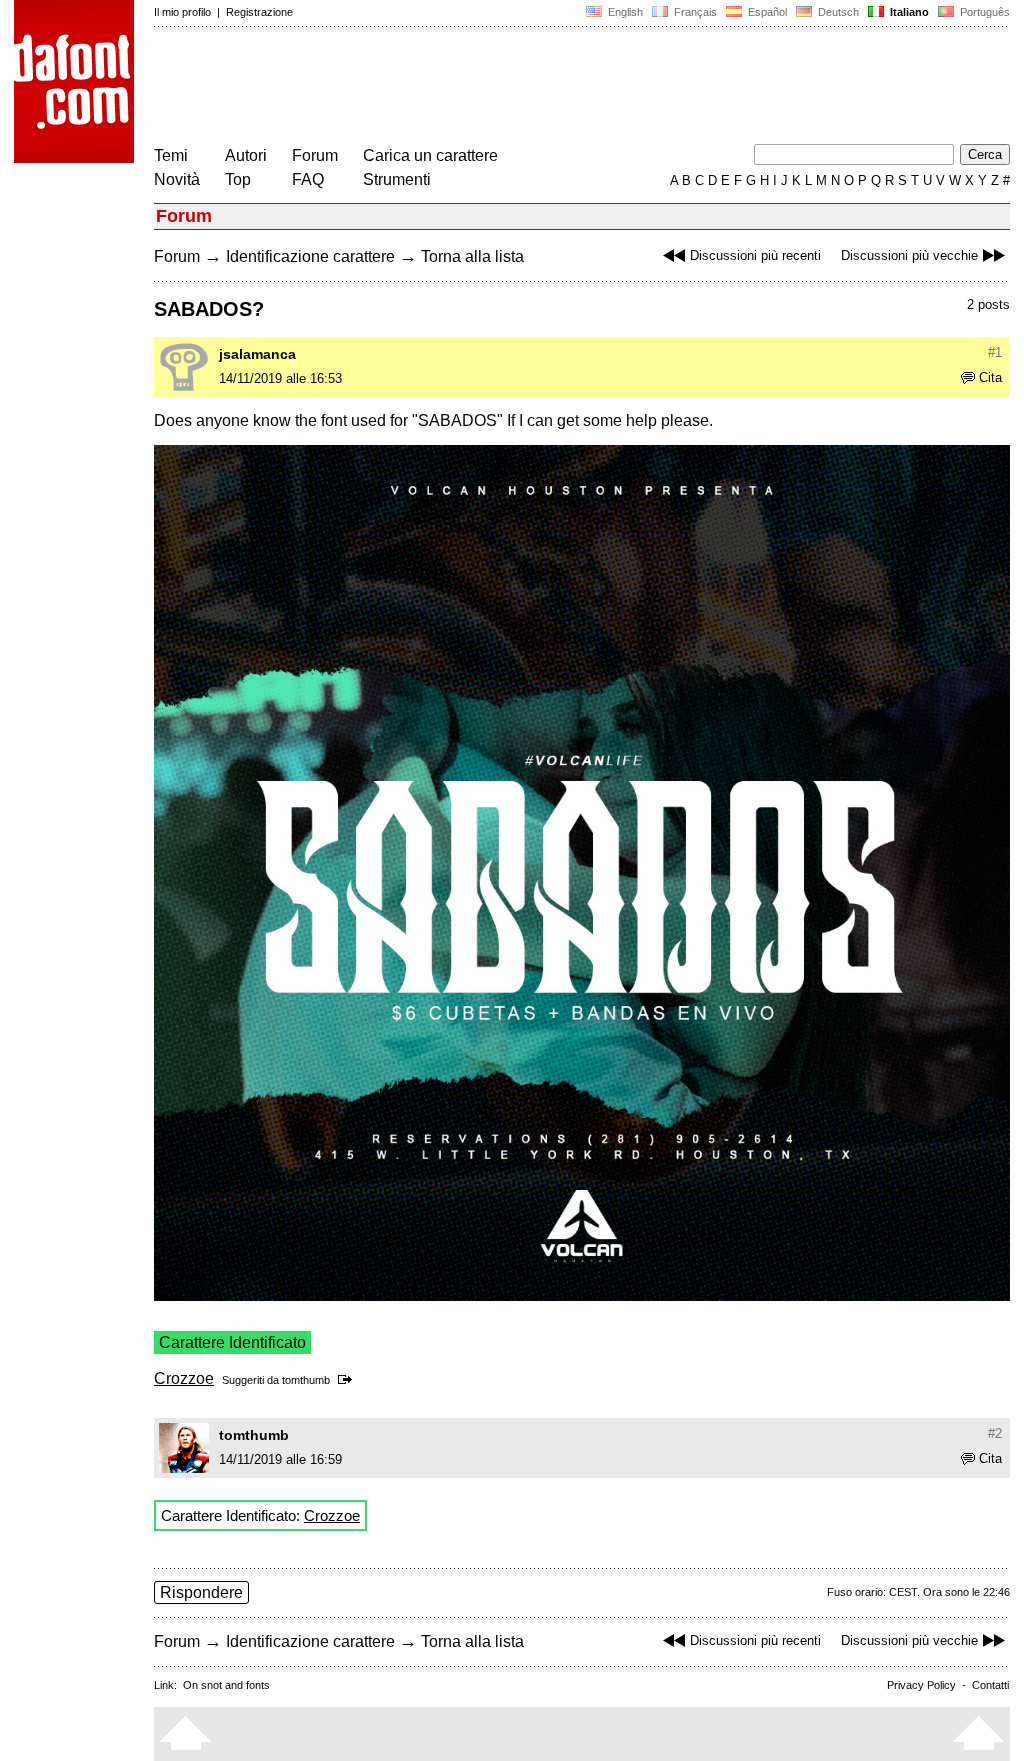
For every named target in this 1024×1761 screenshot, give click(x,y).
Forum (315, 155)
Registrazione (259, 12)
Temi (171, 155)
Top (238, 179)
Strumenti (397, 179)
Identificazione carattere (310, 256)
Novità (177, 179)
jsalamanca (257, 354)
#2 (995, 1433)
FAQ (308, 179)
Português (982, 12)
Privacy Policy (921, 1685)
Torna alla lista (472, 256)
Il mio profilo (182, 12)
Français (694, 12)
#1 (995, 352)
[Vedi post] (348, 1380)
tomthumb (306, 1380)
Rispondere (201, 1592)
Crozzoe (184, 1378)
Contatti (990, 1685)
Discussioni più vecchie (909, 255)
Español (766, 12)
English (624, 12)
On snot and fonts (226, 1685)
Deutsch (837, 12)
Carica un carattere (430, 155)
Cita (990, 377)
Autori (246, 155)
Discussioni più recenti (755, 255)
